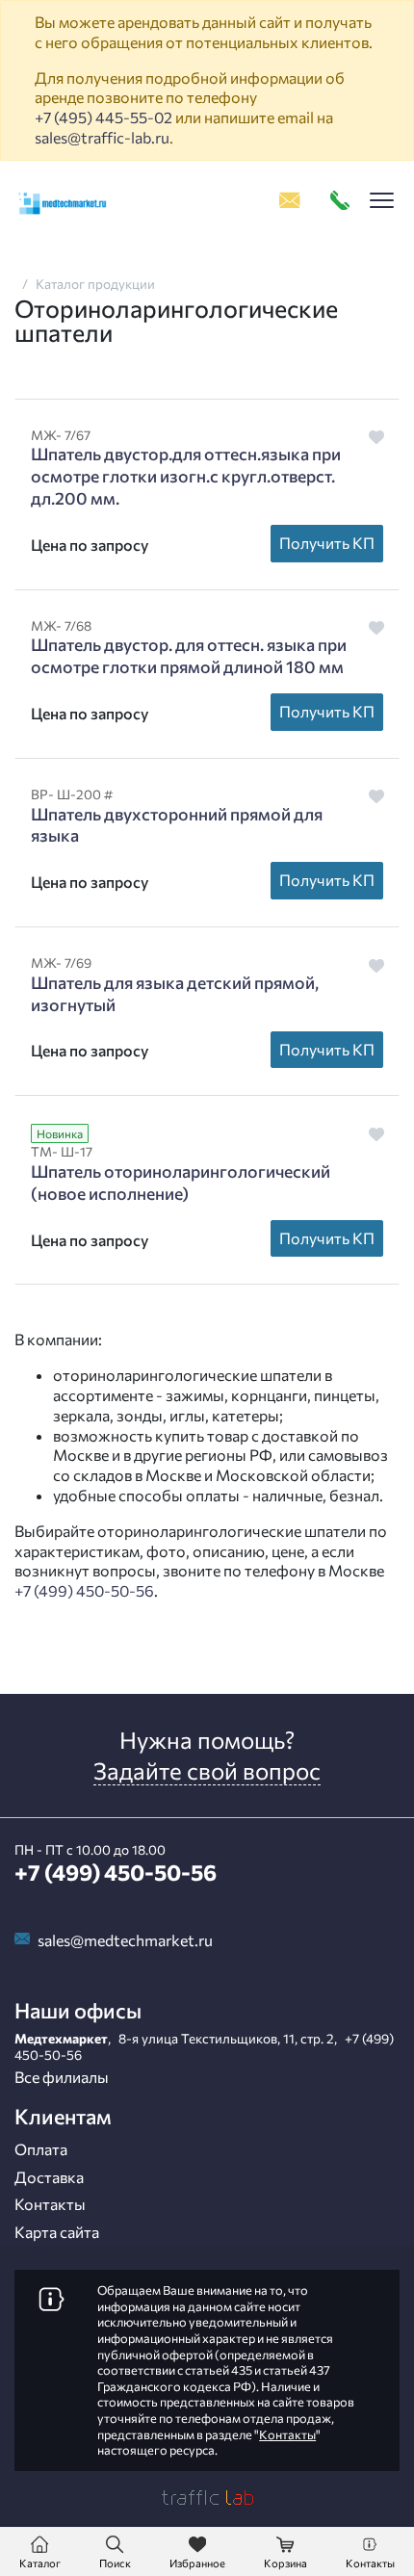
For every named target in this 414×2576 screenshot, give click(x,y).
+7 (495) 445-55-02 (103, 117)
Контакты (50, 2204)
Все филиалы (62, 2077)
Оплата (41, 2149)
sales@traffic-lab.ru (102, 137)
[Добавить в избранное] (377, 437)
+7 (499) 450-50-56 (84, 1590)
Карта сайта (57, 2232)
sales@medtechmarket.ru (125, 1940)
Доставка (49, 2177)
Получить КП (327, 543)
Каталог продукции (95, 284)
